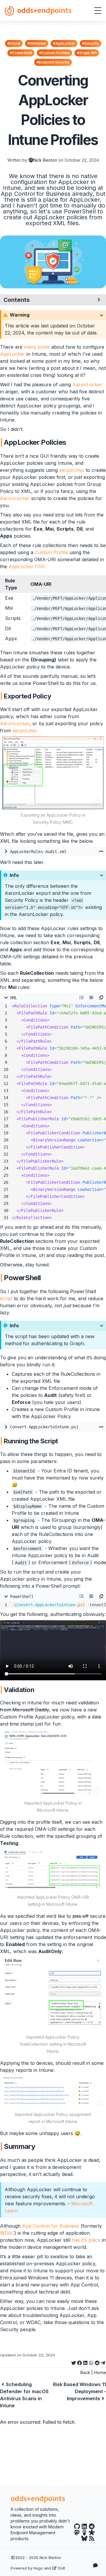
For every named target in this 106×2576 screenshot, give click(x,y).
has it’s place (86, 2240)
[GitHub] (77, 2527)
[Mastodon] (77, 2532)
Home (100, 2372)
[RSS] (92, 2539)
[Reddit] (92, 2527)
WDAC (7, 2233)
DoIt (61, 2568)
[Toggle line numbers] (82, 998)
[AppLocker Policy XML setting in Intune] (53, 1994)
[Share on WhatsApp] (91, 2362)
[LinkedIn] (84, 2527)
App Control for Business (51, 2226)
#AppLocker (64, 43)
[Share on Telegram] (103, 2362)
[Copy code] (101, 998)
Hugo (38, 2568)
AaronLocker (87, 385)
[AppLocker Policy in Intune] (53, 1763)
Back (85, 2372)
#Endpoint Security (53, 62)
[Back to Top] (96, 2551)
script (6, 1298)
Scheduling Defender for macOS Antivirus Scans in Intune (24, 2395)
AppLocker (13, 354)
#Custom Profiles (54, 53)
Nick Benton (45, 160)
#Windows (37, 43)
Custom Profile (51, 552)
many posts (37, 347)
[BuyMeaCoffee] (84, 2532)
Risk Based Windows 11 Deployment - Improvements (79, 2391)
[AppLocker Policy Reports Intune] (53, 2092)
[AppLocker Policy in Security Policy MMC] (53, 773)
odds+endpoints (44, 10)
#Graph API (87, 53)
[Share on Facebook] (79, 2362)
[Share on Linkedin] (85, 2362)
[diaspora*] (92, 2532)
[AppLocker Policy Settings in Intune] (53, 1870)
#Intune (14, 43)
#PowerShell (21, 53)
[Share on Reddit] (97, 2362)
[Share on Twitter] (74, 2362)
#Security (91, 43)
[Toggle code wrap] (91, 998)
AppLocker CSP (26, 566)
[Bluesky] (84, 2539)
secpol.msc (72, 470)
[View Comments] (96, 2565)
